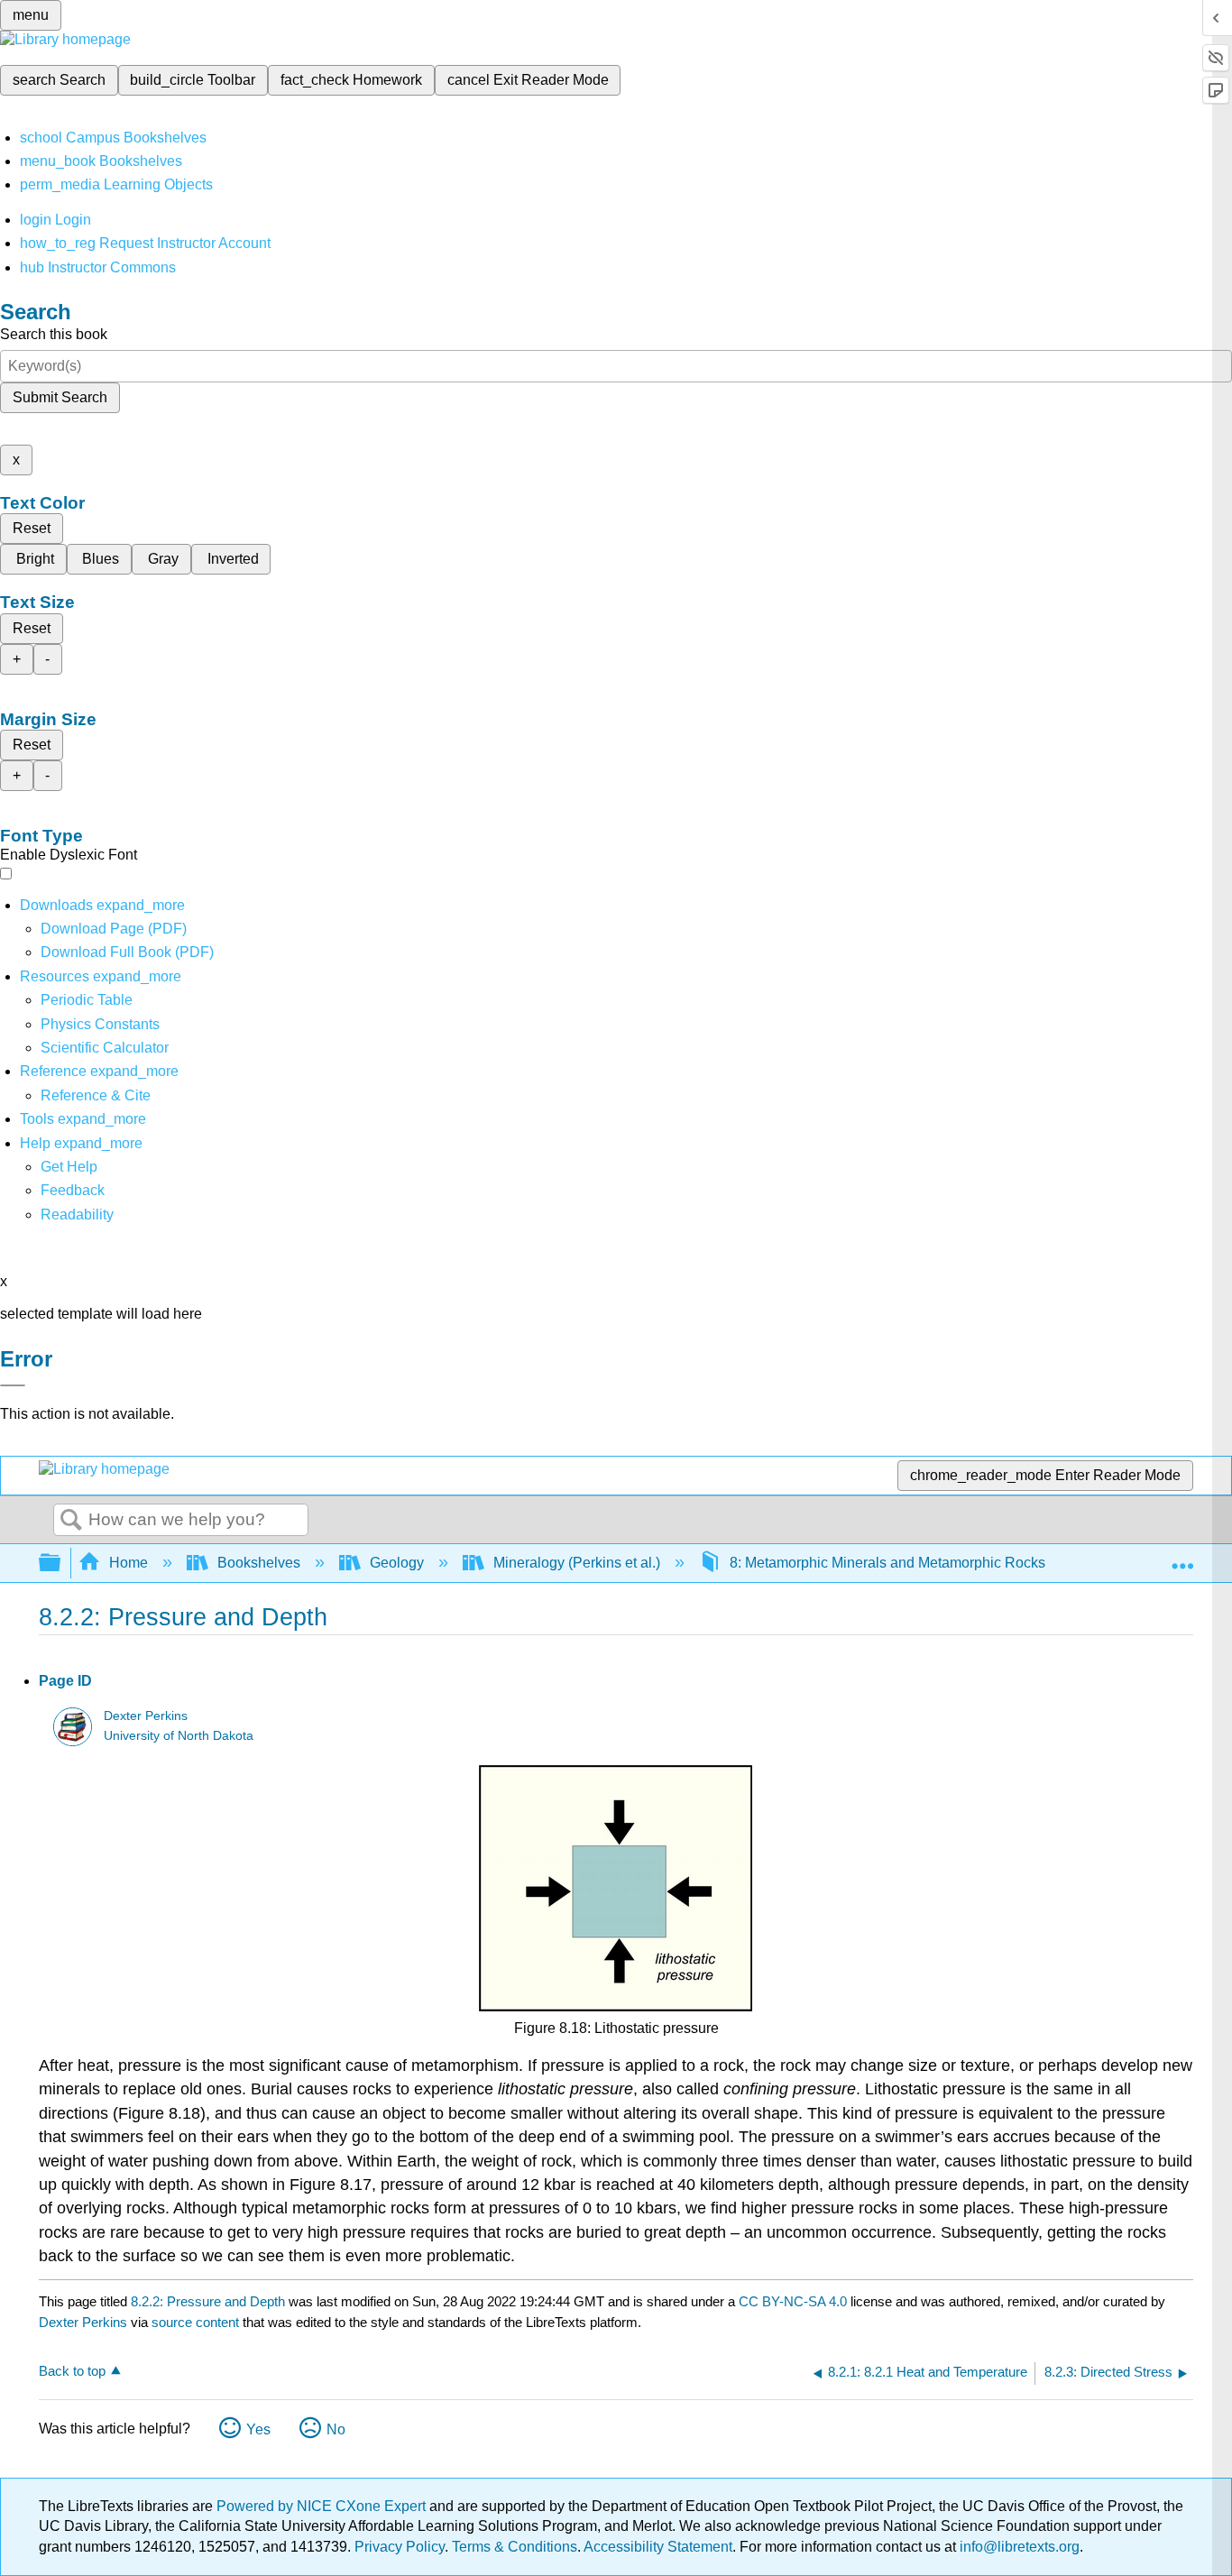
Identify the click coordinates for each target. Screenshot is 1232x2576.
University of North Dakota (179, 1736)
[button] (73, 1190)
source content (195, 2322)
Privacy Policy (400, 2547)
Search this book (54, 334)
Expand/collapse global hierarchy (61, 1564)
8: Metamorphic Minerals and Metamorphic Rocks (887, 1563)
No (336, 2429)
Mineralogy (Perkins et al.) (577, 1563)
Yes (258, 2429)
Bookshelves (259, 1563)
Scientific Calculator (105, 1048)
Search (71, 1521)
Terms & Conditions (515, 2547)
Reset (32, 528)
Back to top (72, 2371)
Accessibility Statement (658, 2547)
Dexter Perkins (146, 1716)
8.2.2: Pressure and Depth (208, 2301)
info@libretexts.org (1018, 2547)
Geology (397, 1563)
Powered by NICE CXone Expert (323, 2506)
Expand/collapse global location (1182, 1558)
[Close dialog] (13, 1385)
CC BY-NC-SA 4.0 (793, 2301)
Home (129, 1563)
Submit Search (60, 397)
